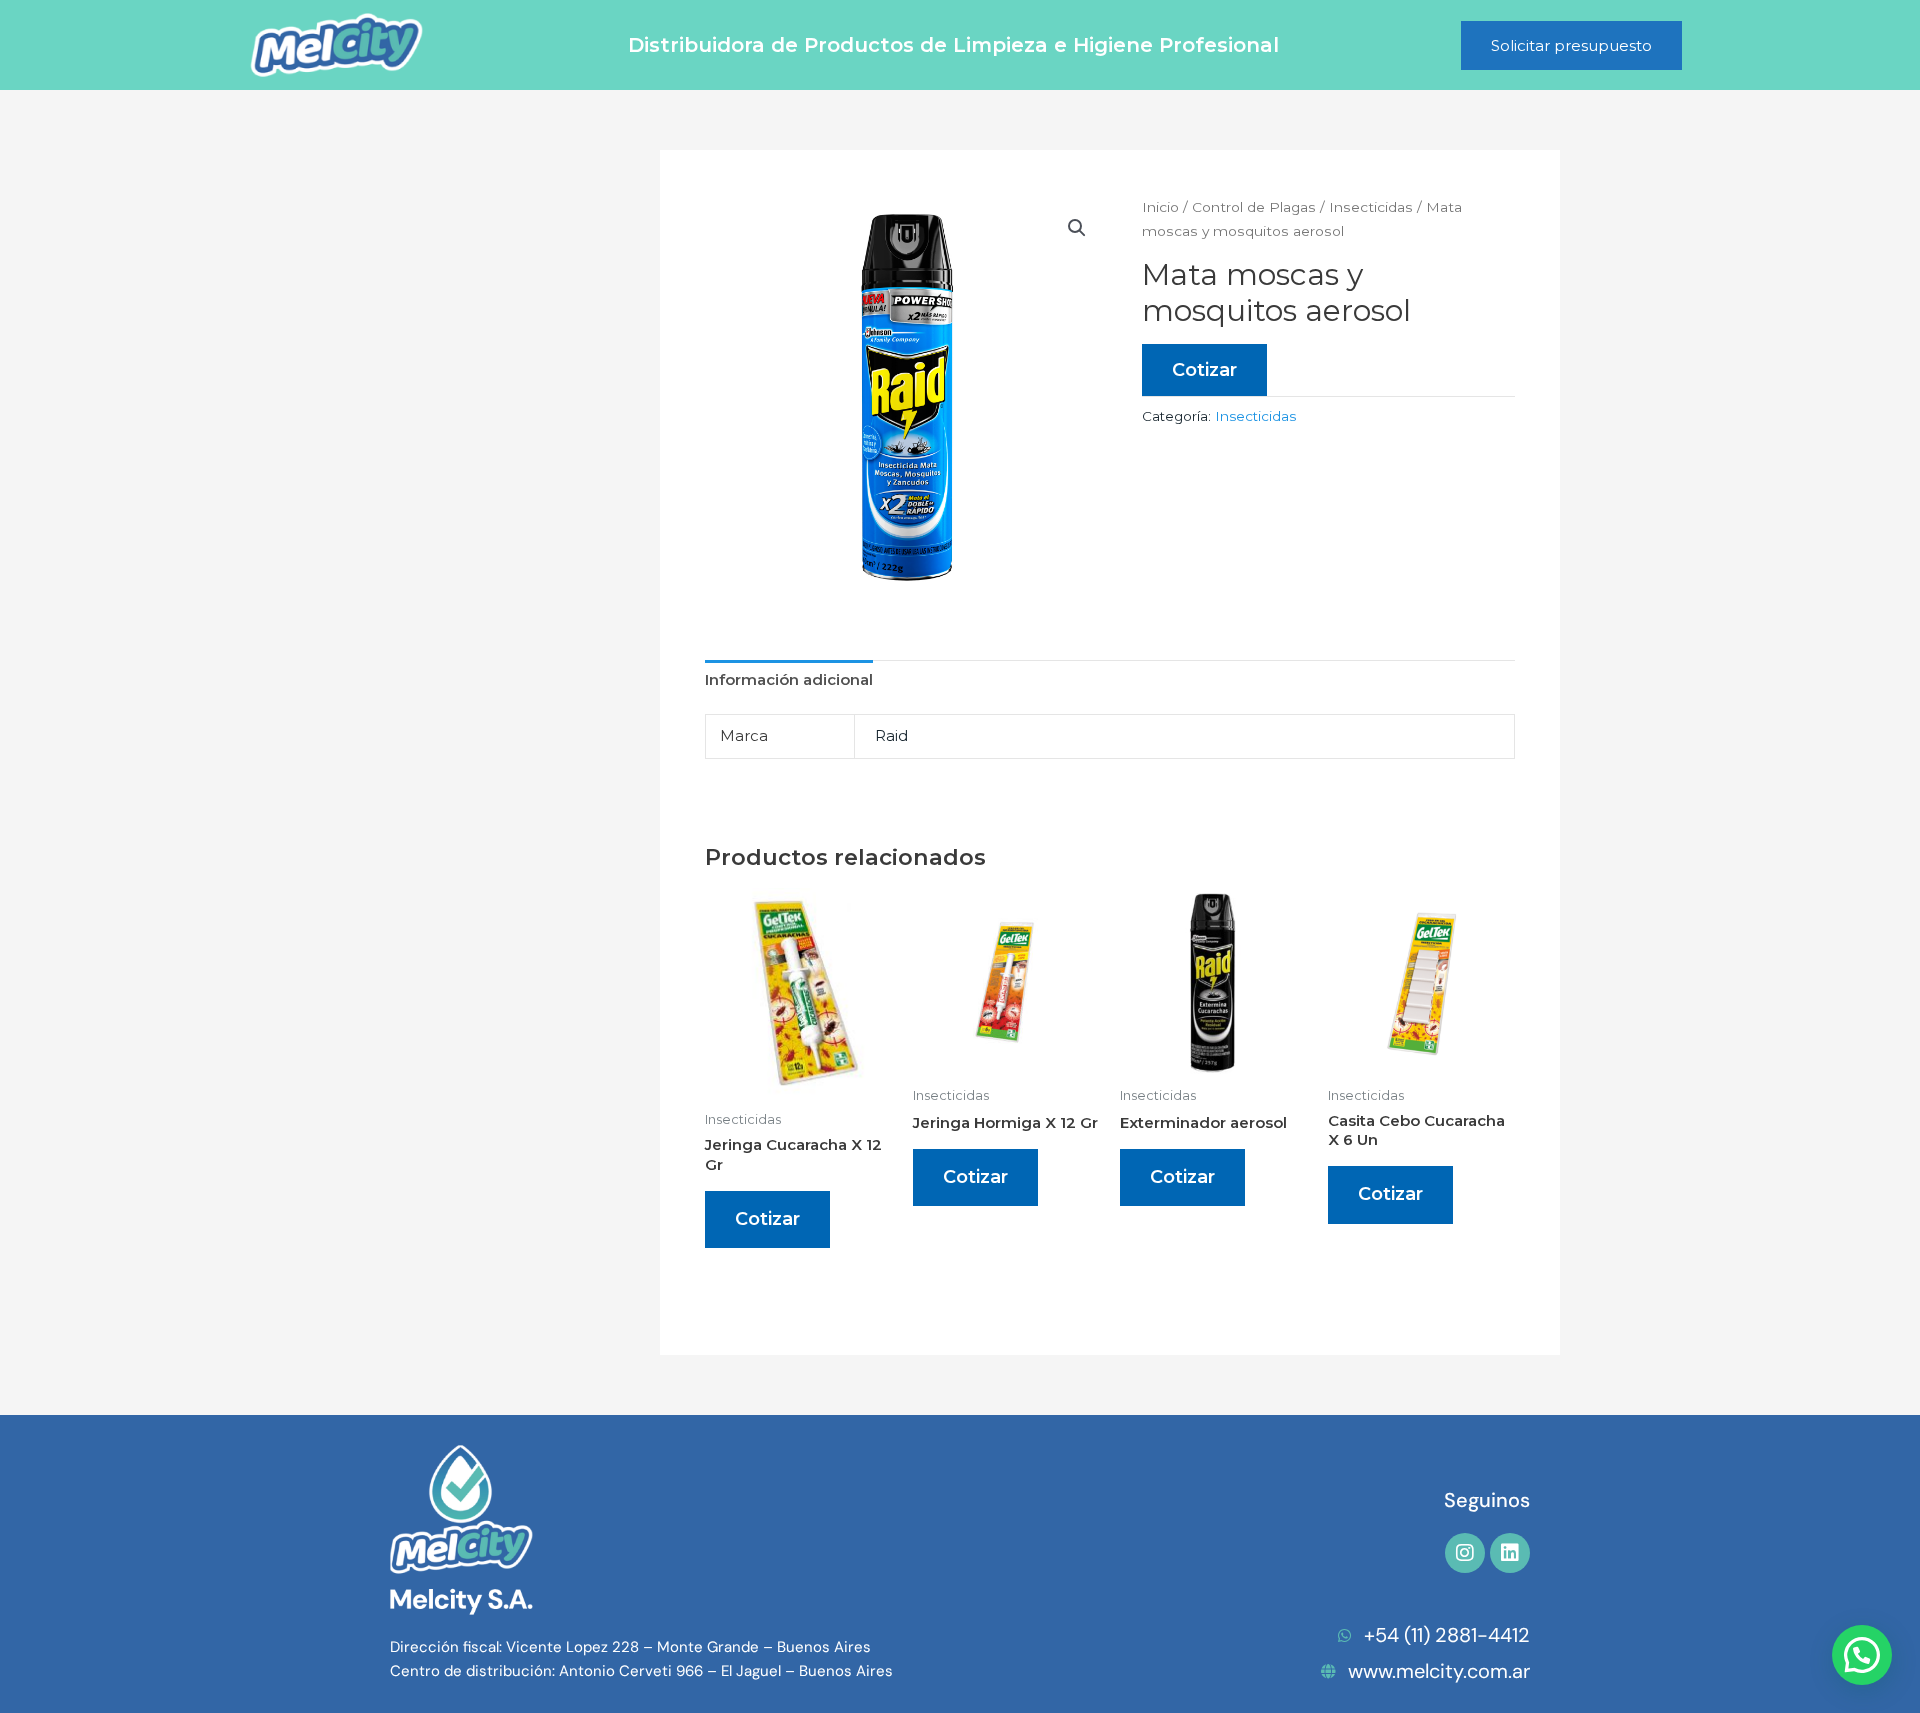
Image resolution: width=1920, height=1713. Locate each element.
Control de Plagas (1254, 207)
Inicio (1160, 207)
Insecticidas (1371, 207)
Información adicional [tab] (789, 679)
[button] (1077, 228)
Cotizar (1204, 370)
